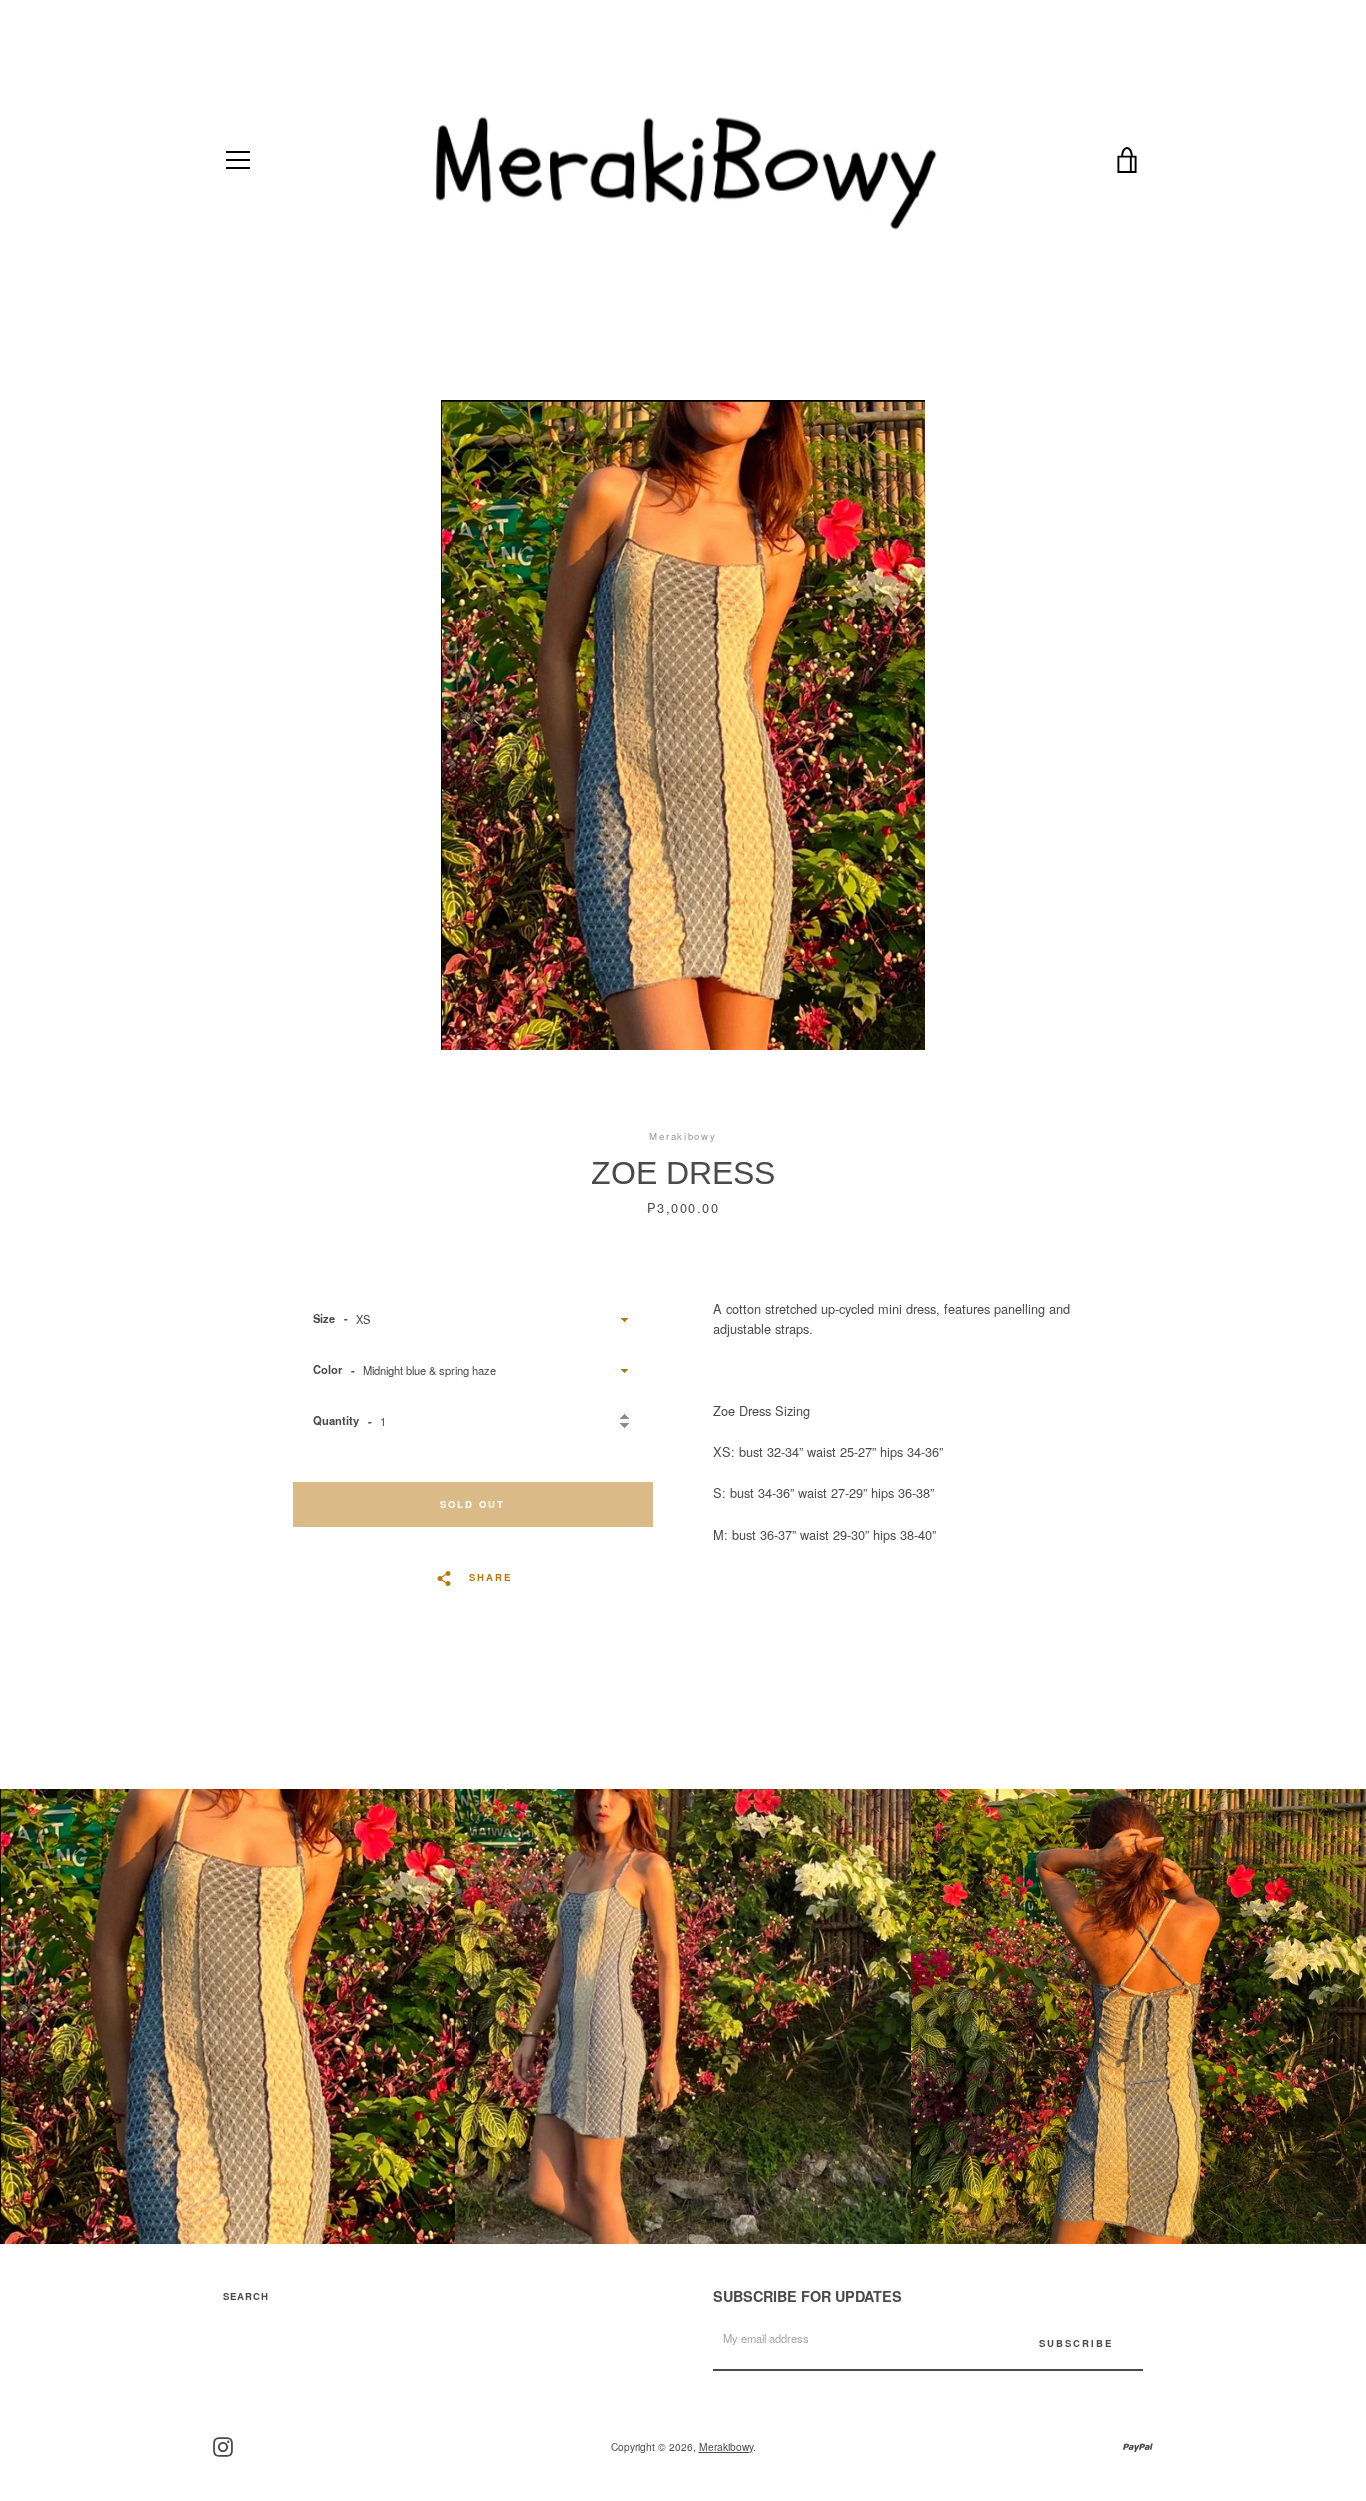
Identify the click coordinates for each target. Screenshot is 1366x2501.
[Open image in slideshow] (683, 725)
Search (246, 2296)
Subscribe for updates (807, 2296)
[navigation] (238, 160)
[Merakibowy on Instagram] (223, 2444)
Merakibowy (726, 2446)
